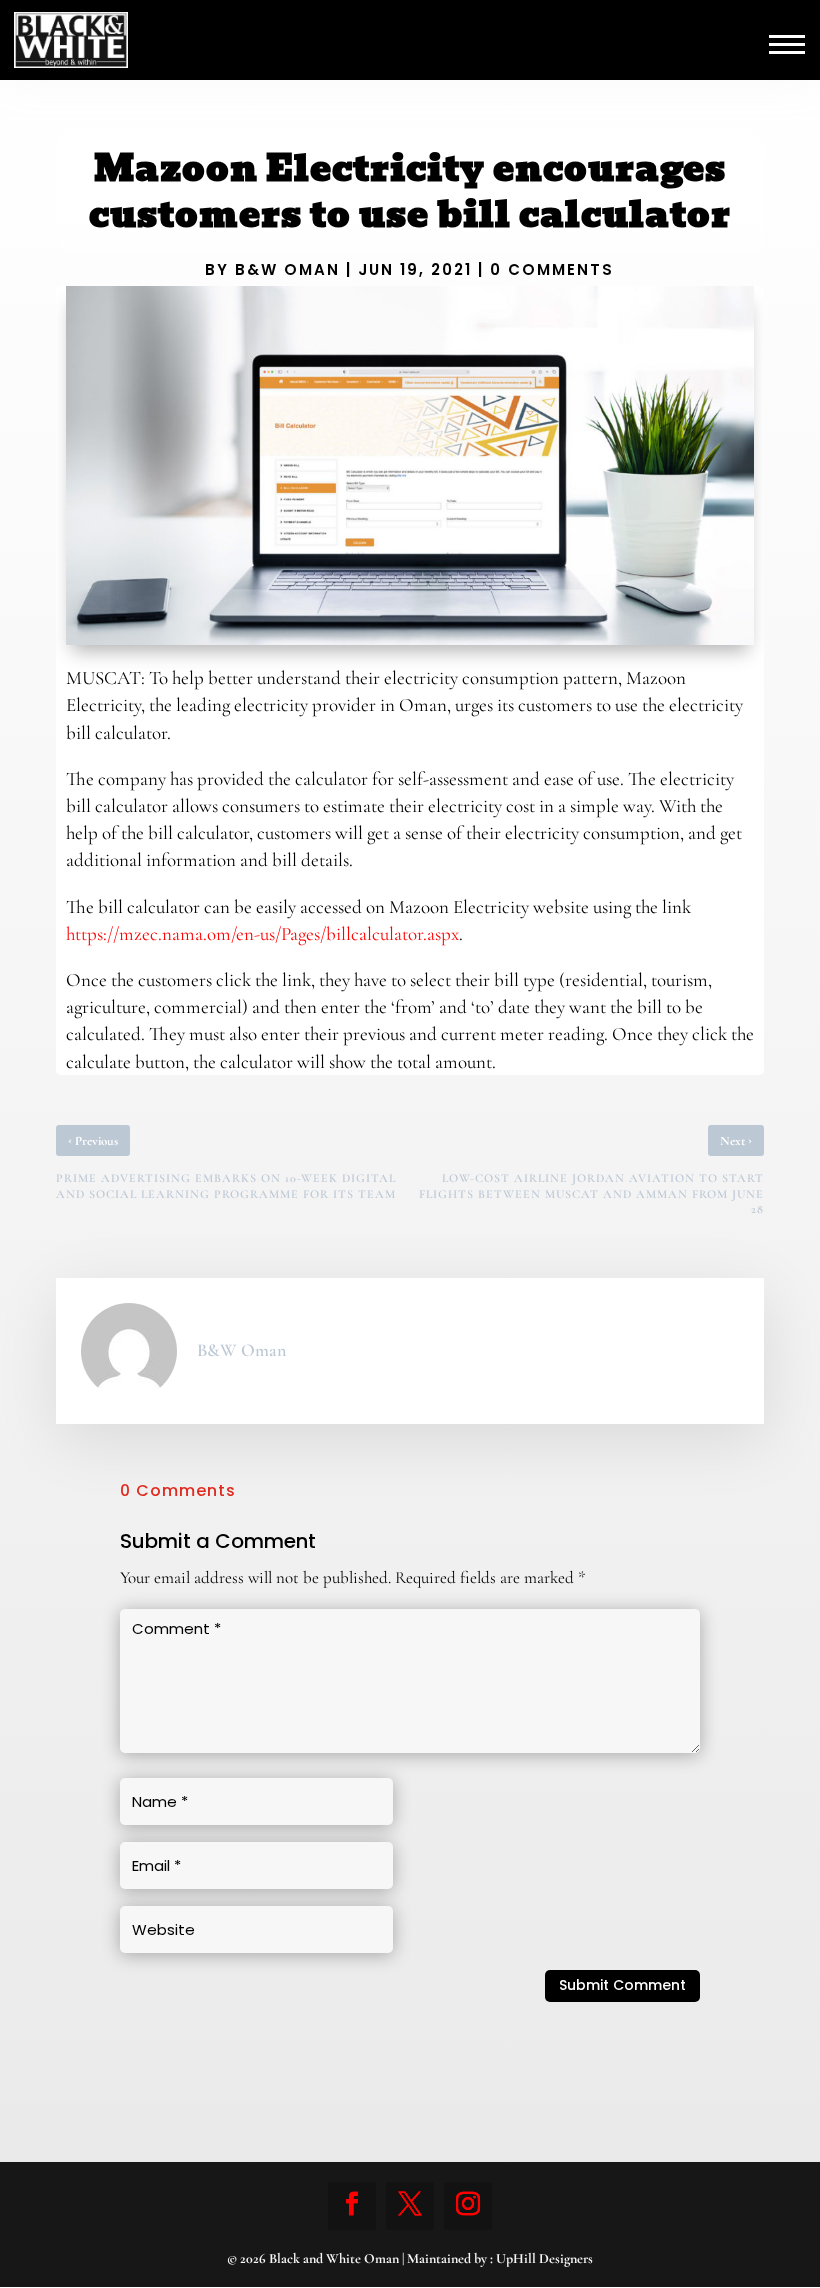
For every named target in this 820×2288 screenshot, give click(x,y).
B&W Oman (287, 269)
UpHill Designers (544, 2258)
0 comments (552, 269)
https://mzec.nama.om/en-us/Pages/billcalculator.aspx (262, 933)
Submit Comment (622, 1985)
